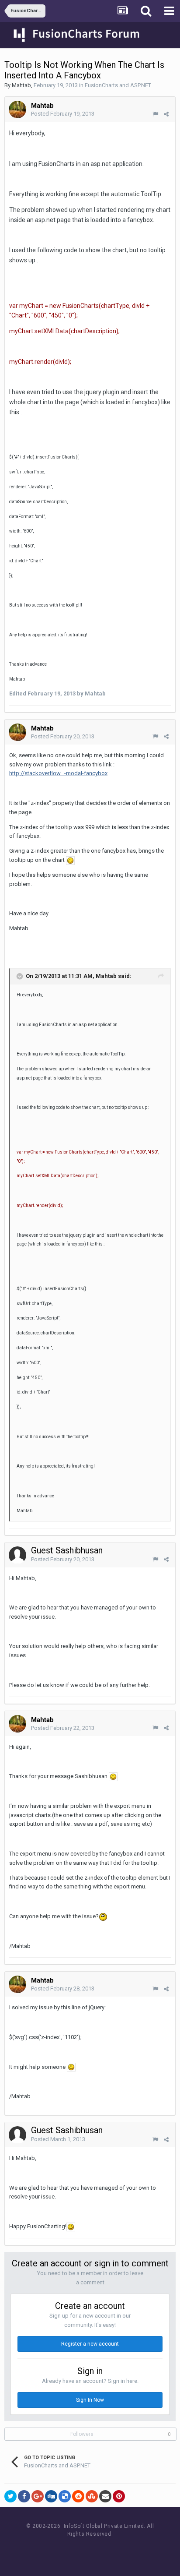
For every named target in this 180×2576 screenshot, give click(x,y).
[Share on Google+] (38, 2496)
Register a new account (90, 2344)
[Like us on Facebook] (81, 2550)
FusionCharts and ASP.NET (118, 85)
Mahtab (21, 85)
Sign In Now (90, 2400)
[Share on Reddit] (78, 2496)
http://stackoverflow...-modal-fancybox (58, 773)
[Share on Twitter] (10, 2496)
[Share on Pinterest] (119, 2496)
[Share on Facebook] (24, 2496)
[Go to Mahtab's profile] (17, 109)
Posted (63, 114)
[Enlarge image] (70, 860)
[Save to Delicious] (65, 2496)
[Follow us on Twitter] (101, 2550)
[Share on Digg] (51, 2496)
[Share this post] (166, 114)
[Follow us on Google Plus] (120, 2550)
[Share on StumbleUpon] (92, 2496)
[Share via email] (105, 2496)
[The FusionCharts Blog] (61, 2550)
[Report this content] (155, 114)
